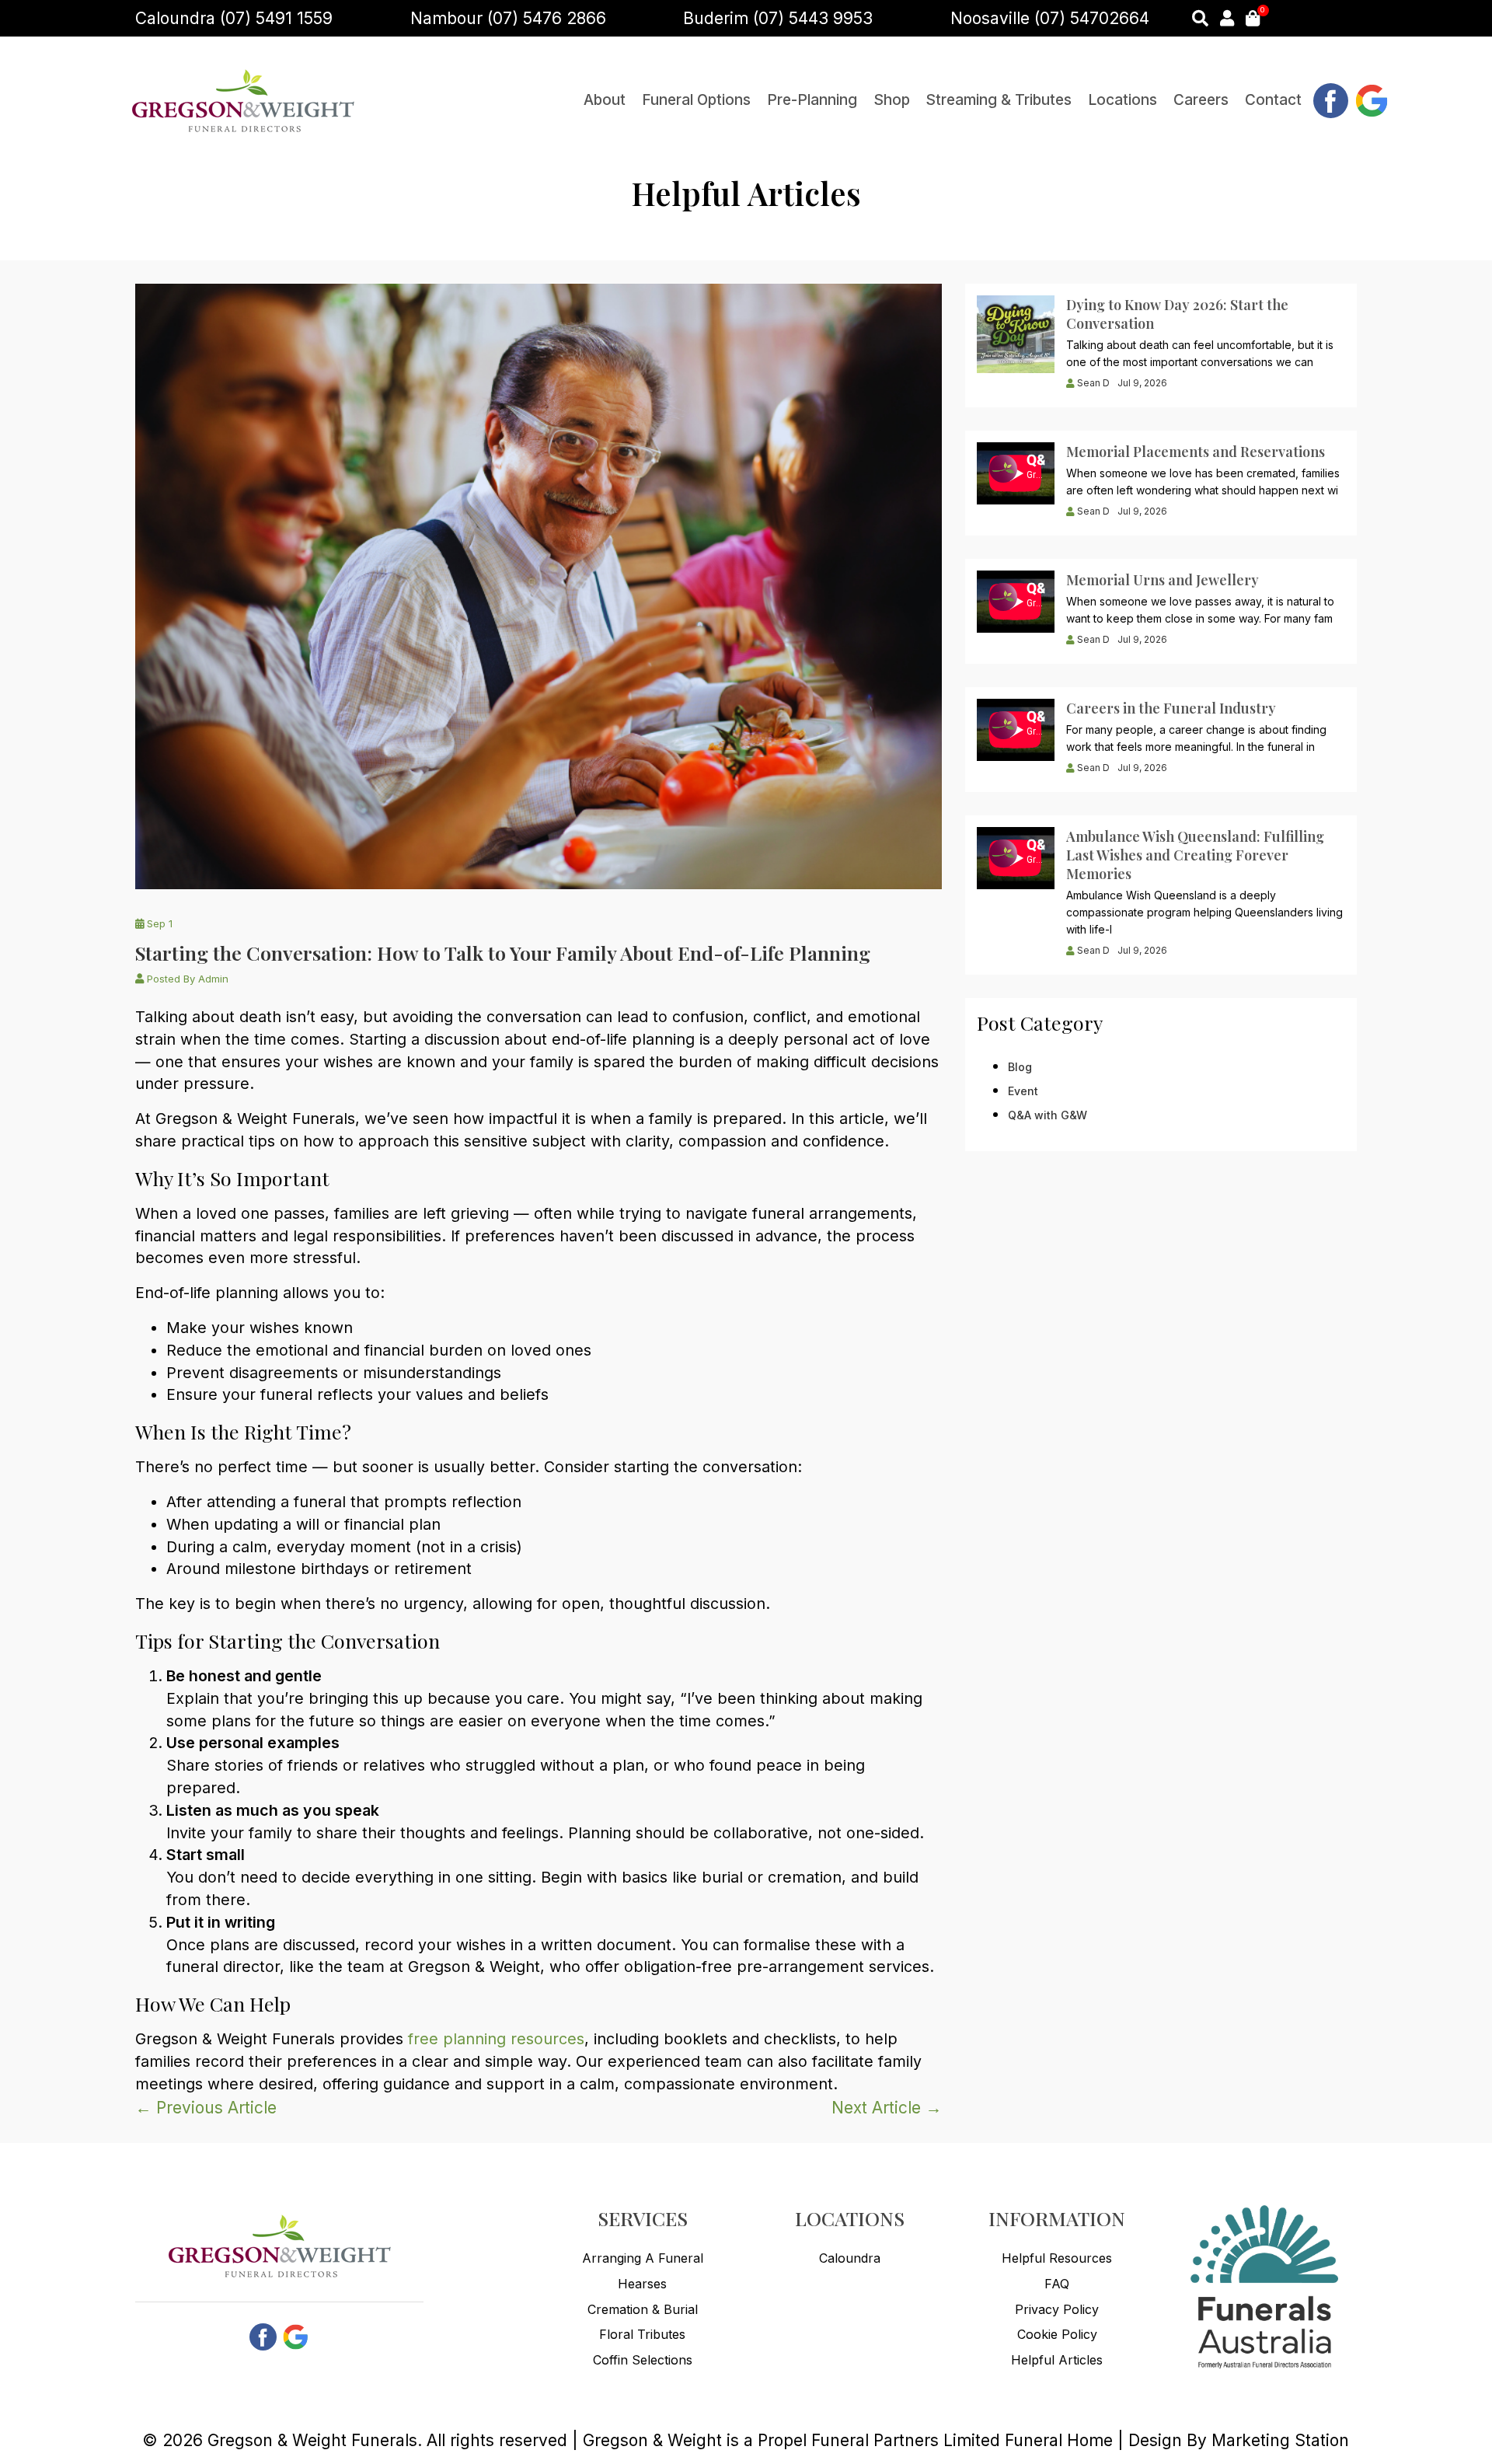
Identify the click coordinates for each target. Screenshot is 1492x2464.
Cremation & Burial (643, 2309)
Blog (1020, 1067)
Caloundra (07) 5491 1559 (234, 18)
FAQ (1057, 2284)
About (605, 100)
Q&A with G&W (1048, 1115)
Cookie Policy (1057, 2334)
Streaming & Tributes (999, 100)
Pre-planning (812, 100)
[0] (1253, 18)
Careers (1201, 100)
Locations (1122, 100)
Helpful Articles (1057, 2360)
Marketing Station (1280, 2440)
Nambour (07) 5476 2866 (508, 18)
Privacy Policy (1057, 2309)
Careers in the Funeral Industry (1171, 708)
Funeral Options (696, 100)
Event (1023, 1091)
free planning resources (496, 2039)
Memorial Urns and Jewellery (1163, 580)
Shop (892, 100)
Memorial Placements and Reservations (1196, 452)
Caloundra (850, 2258)
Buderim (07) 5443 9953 (778, 18)
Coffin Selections (643, 2360)
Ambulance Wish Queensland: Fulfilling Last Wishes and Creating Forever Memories (1195, 855)
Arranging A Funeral (643, 2258)
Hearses (642, 2284)
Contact (1273, 100)
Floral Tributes (642, 2334)
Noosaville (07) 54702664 (1050, 18)
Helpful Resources (1057, 2258)
